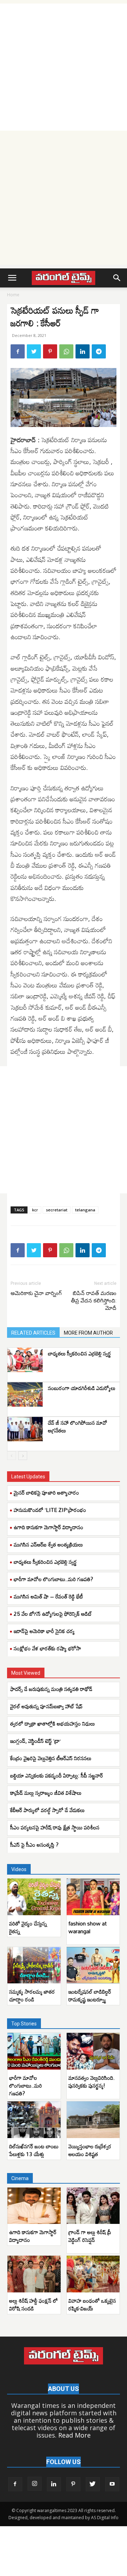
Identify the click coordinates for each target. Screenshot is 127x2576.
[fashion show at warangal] (93, 1897)
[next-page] (23, 1456)
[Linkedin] (83, 351)
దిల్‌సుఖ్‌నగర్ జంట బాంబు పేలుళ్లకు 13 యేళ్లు (34, 2150)
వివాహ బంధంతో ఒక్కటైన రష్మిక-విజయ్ (92, 2304)
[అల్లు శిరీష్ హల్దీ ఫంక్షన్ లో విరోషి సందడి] (34, 2274)
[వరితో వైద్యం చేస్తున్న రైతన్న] (34, 1897)
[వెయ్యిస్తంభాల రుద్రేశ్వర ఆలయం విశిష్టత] (93, 2120)
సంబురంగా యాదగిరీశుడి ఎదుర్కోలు (82, 1388)
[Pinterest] (50, 351)
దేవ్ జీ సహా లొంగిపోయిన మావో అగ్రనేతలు (78, 1426)
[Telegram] (99, 351)
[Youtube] (112, 2484)
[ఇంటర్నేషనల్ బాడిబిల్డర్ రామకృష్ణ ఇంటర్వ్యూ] (93, 1965)
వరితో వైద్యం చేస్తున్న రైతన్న (28, 1927)
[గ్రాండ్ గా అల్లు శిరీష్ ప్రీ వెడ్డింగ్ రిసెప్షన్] (93, 2206)
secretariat (57, 1210)
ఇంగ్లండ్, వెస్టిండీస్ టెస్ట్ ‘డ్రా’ (36, 1741)
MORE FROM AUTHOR (88, 1333)
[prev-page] (11, 1456)
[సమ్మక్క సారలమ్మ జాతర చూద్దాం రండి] (34, 1965)
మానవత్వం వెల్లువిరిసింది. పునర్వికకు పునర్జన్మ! (92, 2082)
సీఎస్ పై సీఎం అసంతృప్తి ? (34, 1845)
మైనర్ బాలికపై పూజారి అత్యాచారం (46, 1492)
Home (13, 295)
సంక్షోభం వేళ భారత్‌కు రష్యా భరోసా (47, 1648)
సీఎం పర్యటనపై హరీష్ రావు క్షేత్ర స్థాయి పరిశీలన (55, 1827)
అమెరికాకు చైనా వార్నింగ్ (36, 1293)
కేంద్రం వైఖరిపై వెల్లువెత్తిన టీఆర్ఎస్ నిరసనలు (51, 1758)
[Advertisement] (64, 67)
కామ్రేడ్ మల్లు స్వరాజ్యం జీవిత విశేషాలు (46, 1793)
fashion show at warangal (87, 1927)
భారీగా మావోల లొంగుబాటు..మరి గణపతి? (53, 1579)
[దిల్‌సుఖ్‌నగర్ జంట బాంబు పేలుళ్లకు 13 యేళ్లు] (34, 2120)
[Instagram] (35, 2484)
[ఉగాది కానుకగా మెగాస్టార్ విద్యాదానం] (34, 2206)
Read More (74, 2435)
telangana (85, 1210)
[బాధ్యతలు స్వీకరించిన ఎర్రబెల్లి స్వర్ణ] (25, 1360)
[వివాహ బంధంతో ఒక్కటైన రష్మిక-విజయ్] (93, 2274)
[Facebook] (18, 351)
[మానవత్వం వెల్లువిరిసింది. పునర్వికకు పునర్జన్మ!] (93, 2051)
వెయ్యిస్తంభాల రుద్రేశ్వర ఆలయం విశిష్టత (90, 2150)
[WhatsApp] (66, 351)
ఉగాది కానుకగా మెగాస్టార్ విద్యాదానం (49, 1527)
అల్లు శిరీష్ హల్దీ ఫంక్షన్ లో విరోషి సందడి (34, 2304)
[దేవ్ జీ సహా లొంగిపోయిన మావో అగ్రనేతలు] (25, 1429)
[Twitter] (34, 351)
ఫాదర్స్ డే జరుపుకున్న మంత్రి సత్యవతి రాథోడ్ (51, 1689)
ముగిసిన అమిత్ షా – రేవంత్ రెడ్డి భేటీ (48, 1596)
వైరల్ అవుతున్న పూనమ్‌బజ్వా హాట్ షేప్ (46, 1706)
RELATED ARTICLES (33, 1333)
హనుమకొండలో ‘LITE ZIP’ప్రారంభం (50, 1510)
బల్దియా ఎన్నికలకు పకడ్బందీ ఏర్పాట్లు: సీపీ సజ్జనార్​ (57, 1775)
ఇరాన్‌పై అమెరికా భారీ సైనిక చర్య (44, 1631)
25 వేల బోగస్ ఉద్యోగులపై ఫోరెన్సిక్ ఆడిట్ (53, 1614)
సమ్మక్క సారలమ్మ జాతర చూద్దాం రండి (32, 1995)
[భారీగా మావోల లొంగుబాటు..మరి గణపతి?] (34, 2051)
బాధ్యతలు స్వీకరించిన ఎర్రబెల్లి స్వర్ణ (80, 1353)
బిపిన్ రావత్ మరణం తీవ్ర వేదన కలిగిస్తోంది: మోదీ (94, 1301)
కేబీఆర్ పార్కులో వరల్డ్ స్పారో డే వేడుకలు (47, 1810)
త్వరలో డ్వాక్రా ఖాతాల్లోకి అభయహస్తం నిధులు (53, 1723)
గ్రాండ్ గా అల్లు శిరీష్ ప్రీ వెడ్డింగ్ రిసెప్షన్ (90, 2236)
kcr (35, 1210)
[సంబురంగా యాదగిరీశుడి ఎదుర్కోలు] (25, 1394)
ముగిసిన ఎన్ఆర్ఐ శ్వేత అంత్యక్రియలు (48, 1544)
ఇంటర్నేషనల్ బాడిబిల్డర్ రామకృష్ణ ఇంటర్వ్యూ (90, 1995)
